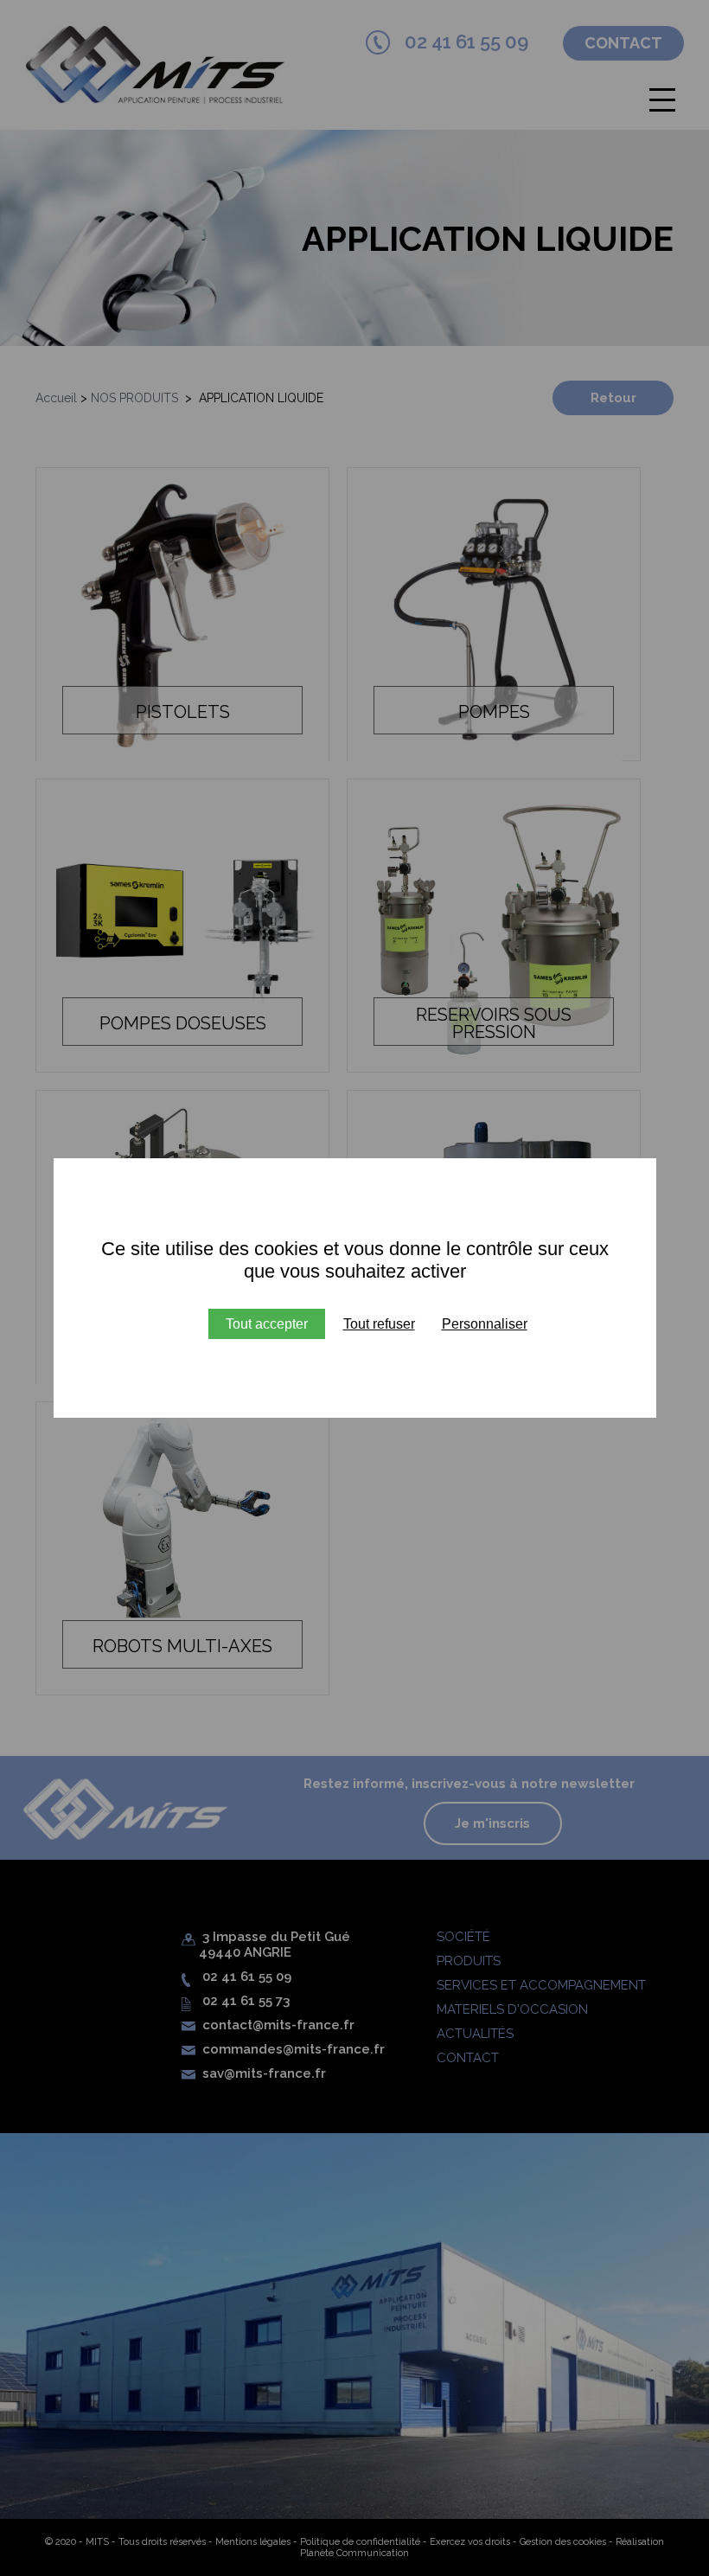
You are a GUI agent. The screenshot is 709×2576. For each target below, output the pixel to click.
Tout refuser (379, 1324)
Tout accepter (267, 1324)
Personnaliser (485, 1324)
